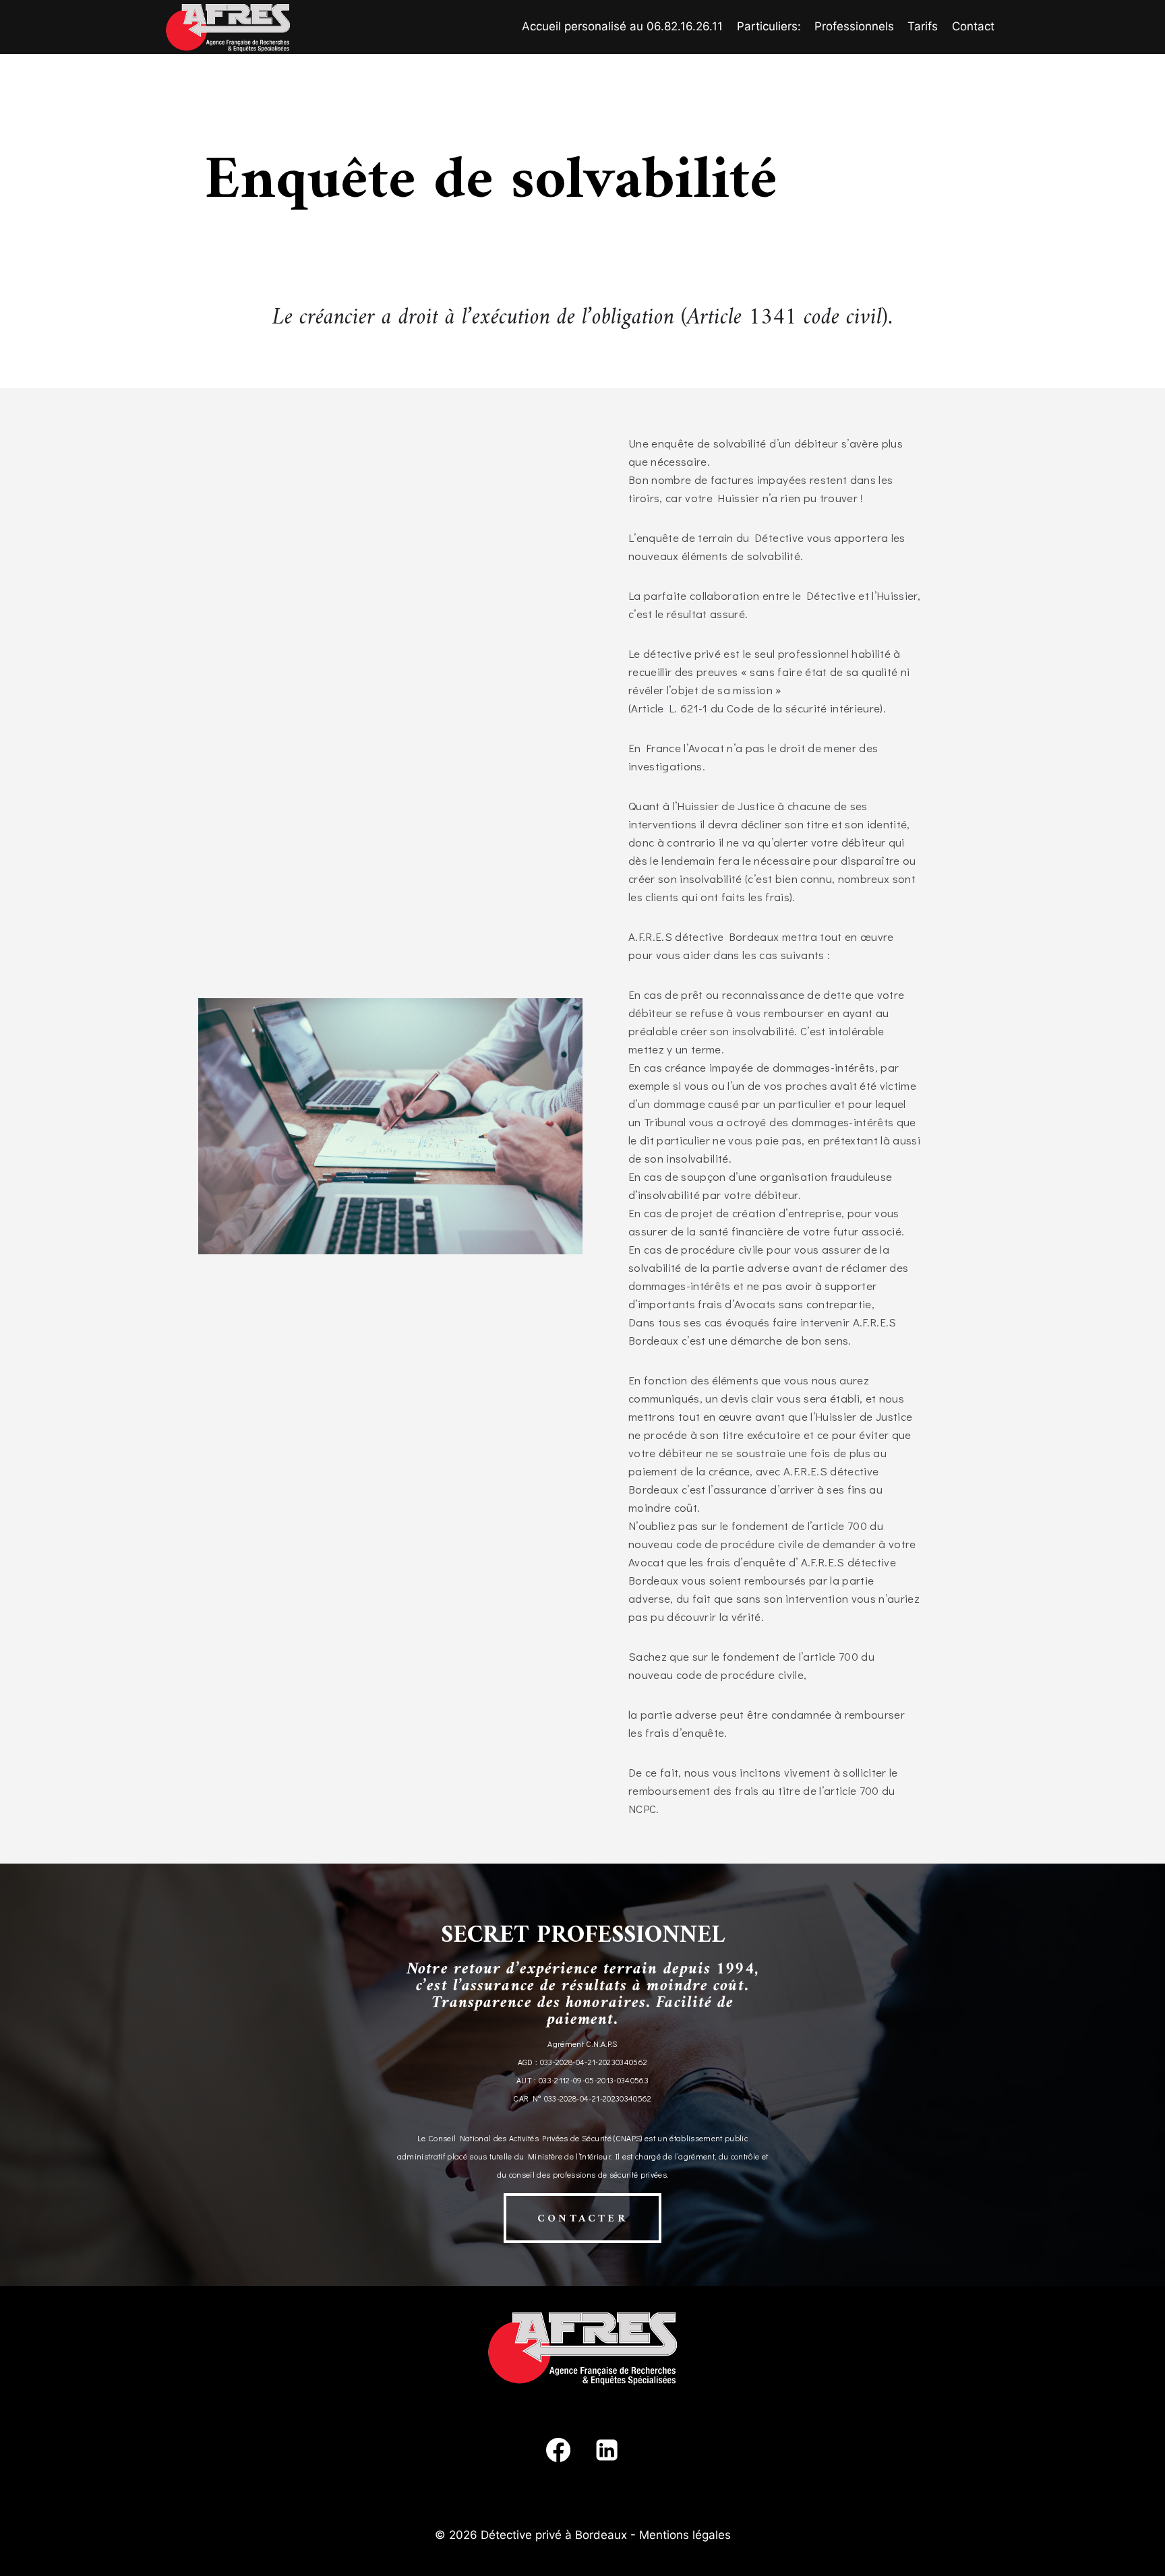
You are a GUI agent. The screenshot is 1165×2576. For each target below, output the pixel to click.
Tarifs (923, 26)
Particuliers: (769, 26)
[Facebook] (558, 2450)
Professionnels (854, 26)
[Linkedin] (607, 2450)
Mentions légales (685, 2535)
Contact (973, 26)
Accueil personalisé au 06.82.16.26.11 (622, 26)
